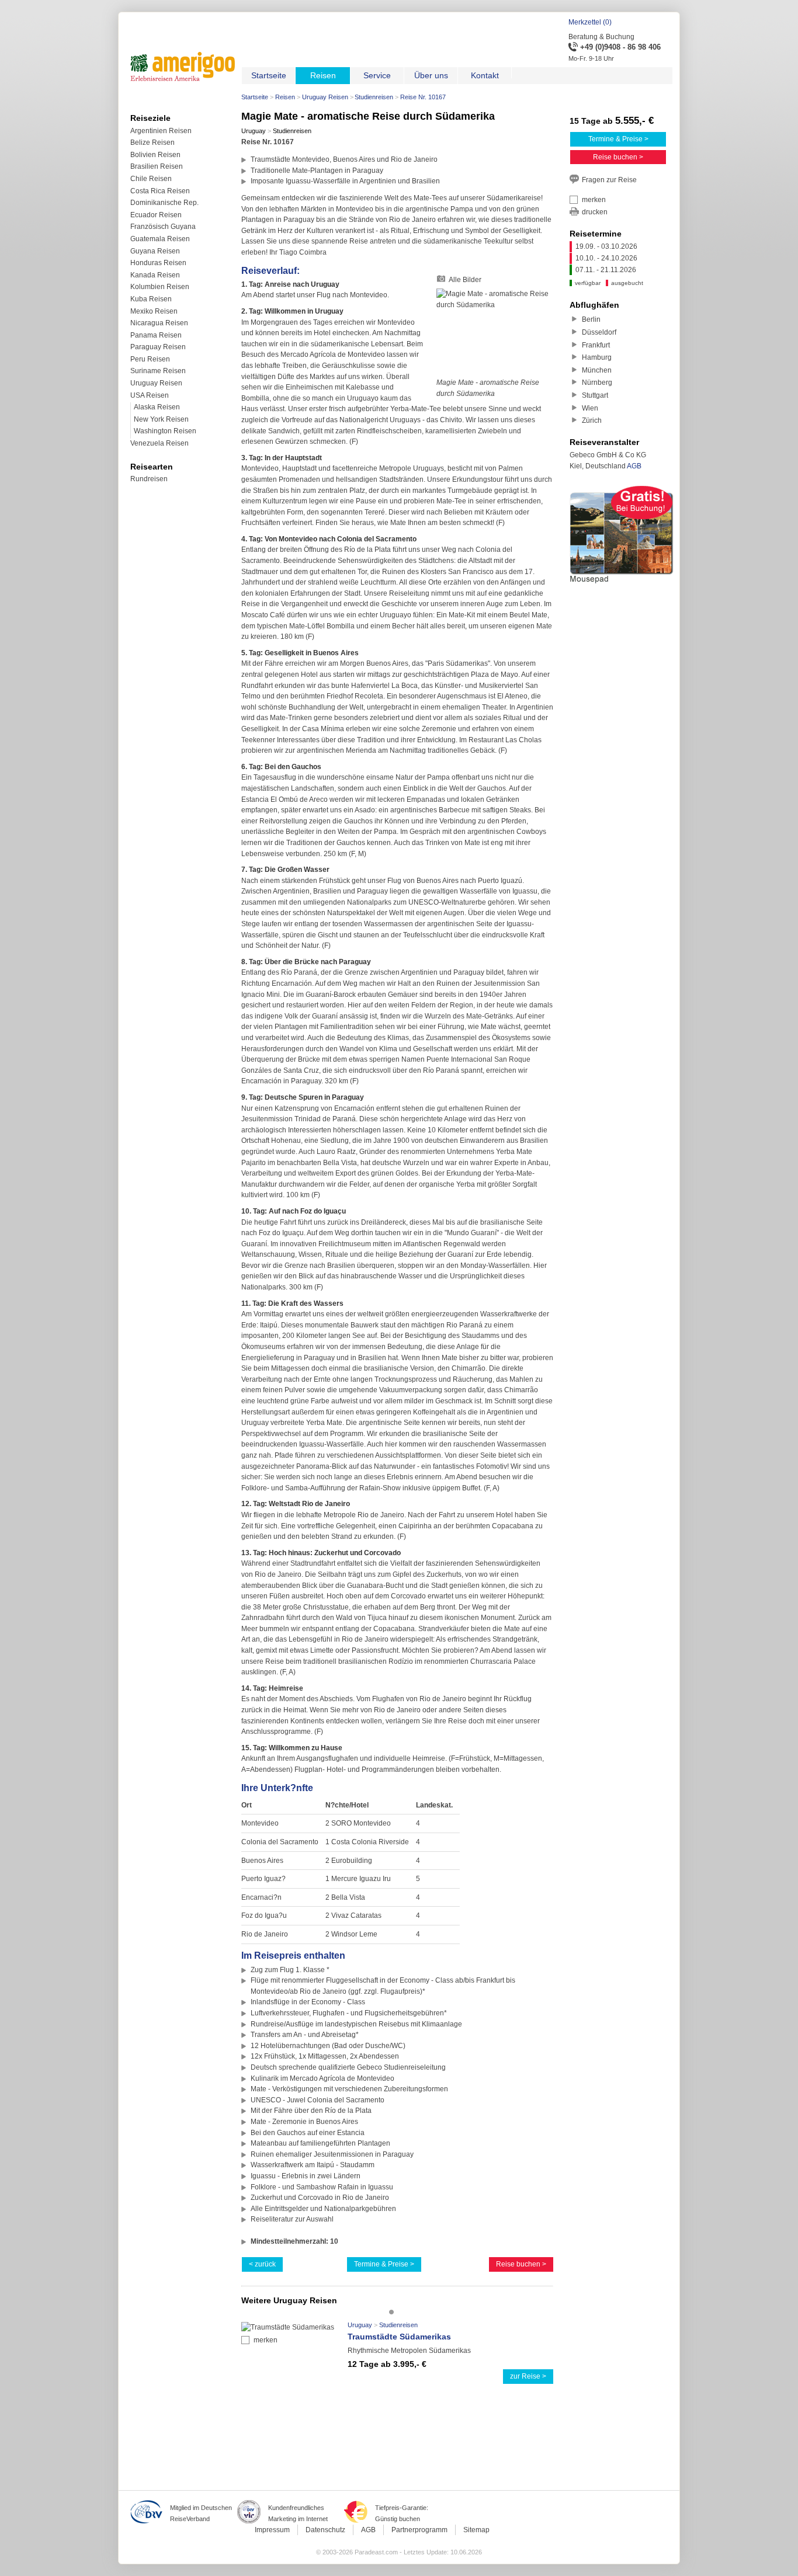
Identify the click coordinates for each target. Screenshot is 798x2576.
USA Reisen (150, 395)
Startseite (255, 97)
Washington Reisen (165, 431)
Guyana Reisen (155, 251)
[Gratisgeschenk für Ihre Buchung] (622, 585)
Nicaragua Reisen (159, 323)
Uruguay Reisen (325, 97)
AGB (634, 466)
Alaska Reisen (157, 407)
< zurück (262, 2264)
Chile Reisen (151, 179)
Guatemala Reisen (160, 239)
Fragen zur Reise (609, 180)
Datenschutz (325, 2530)
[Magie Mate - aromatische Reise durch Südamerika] (495, 333)
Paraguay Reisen (158, 347)
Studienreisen (374, 97)
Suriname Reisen (158, 371)
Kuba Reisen (151, 299)
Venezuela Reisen (159, 443)
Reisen (285, 97)
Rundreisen (149, 479)
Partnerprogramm (419, 2530)
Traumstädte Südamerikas (399, 2337)
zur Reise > (528, 2376)
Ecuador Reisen (156, 215)
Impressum (272, 2530)
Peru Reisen (150, 359)
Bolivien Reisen (155, 155)
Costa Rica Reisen (160, 191)
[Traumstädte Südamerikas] (288, 2327)
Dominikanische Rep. (164, 203)
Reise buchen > (521, 2264)
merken (266, 2340)
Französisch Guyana (163, 227)
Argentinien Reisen (161, 131)
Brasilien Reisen (157, 166)
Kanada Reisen (155, 275)
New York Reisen (161, 419)
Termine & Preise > (384, 2264)
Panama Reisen (156, 335)
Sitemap (476, 2530)
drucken (595, 212)
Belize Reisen (152, 142)
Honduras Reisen (158, 263)
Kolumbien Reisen (160, 287)
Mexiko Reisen (154, 311)
